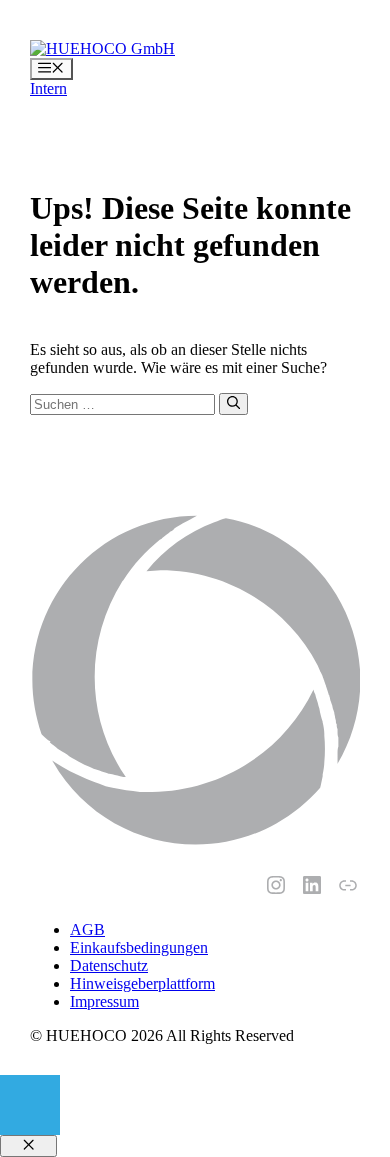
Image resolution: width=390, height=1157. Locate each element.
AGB (87, 929)
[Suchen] (233, 404)
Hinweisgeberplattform (142, 983)
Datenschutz (109, 965)
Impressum (104, 1001)
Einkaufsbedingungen (139, 947)
